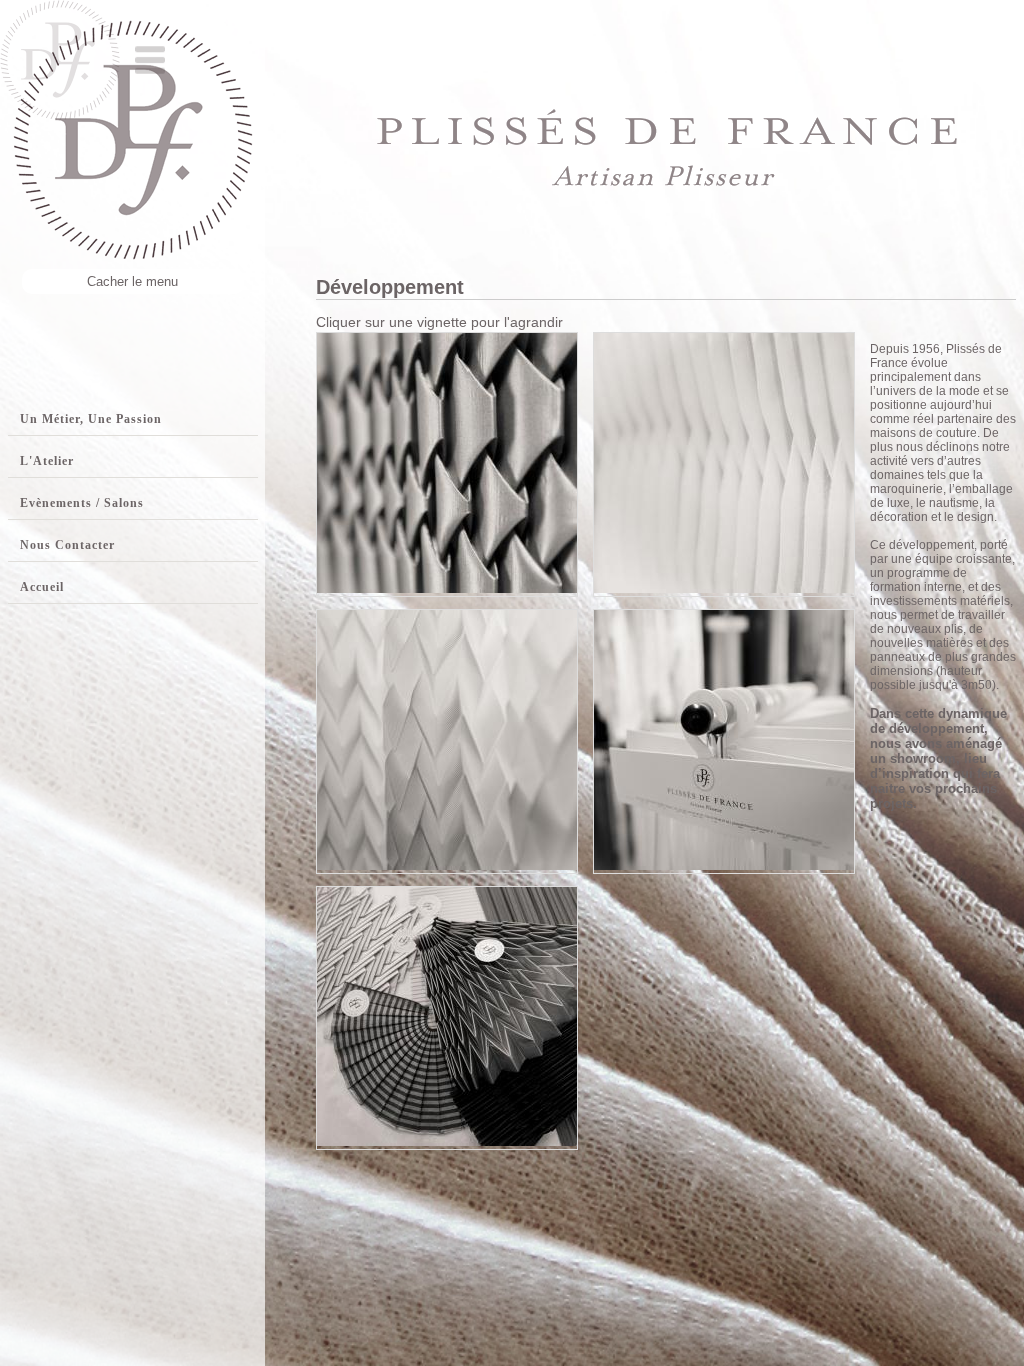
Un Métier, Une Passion (91, 419)
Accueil (42, 587)
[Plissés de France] (447, 588)
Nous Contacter (67, 545)
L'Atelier (47, 461)
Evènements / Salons (82, 503)
